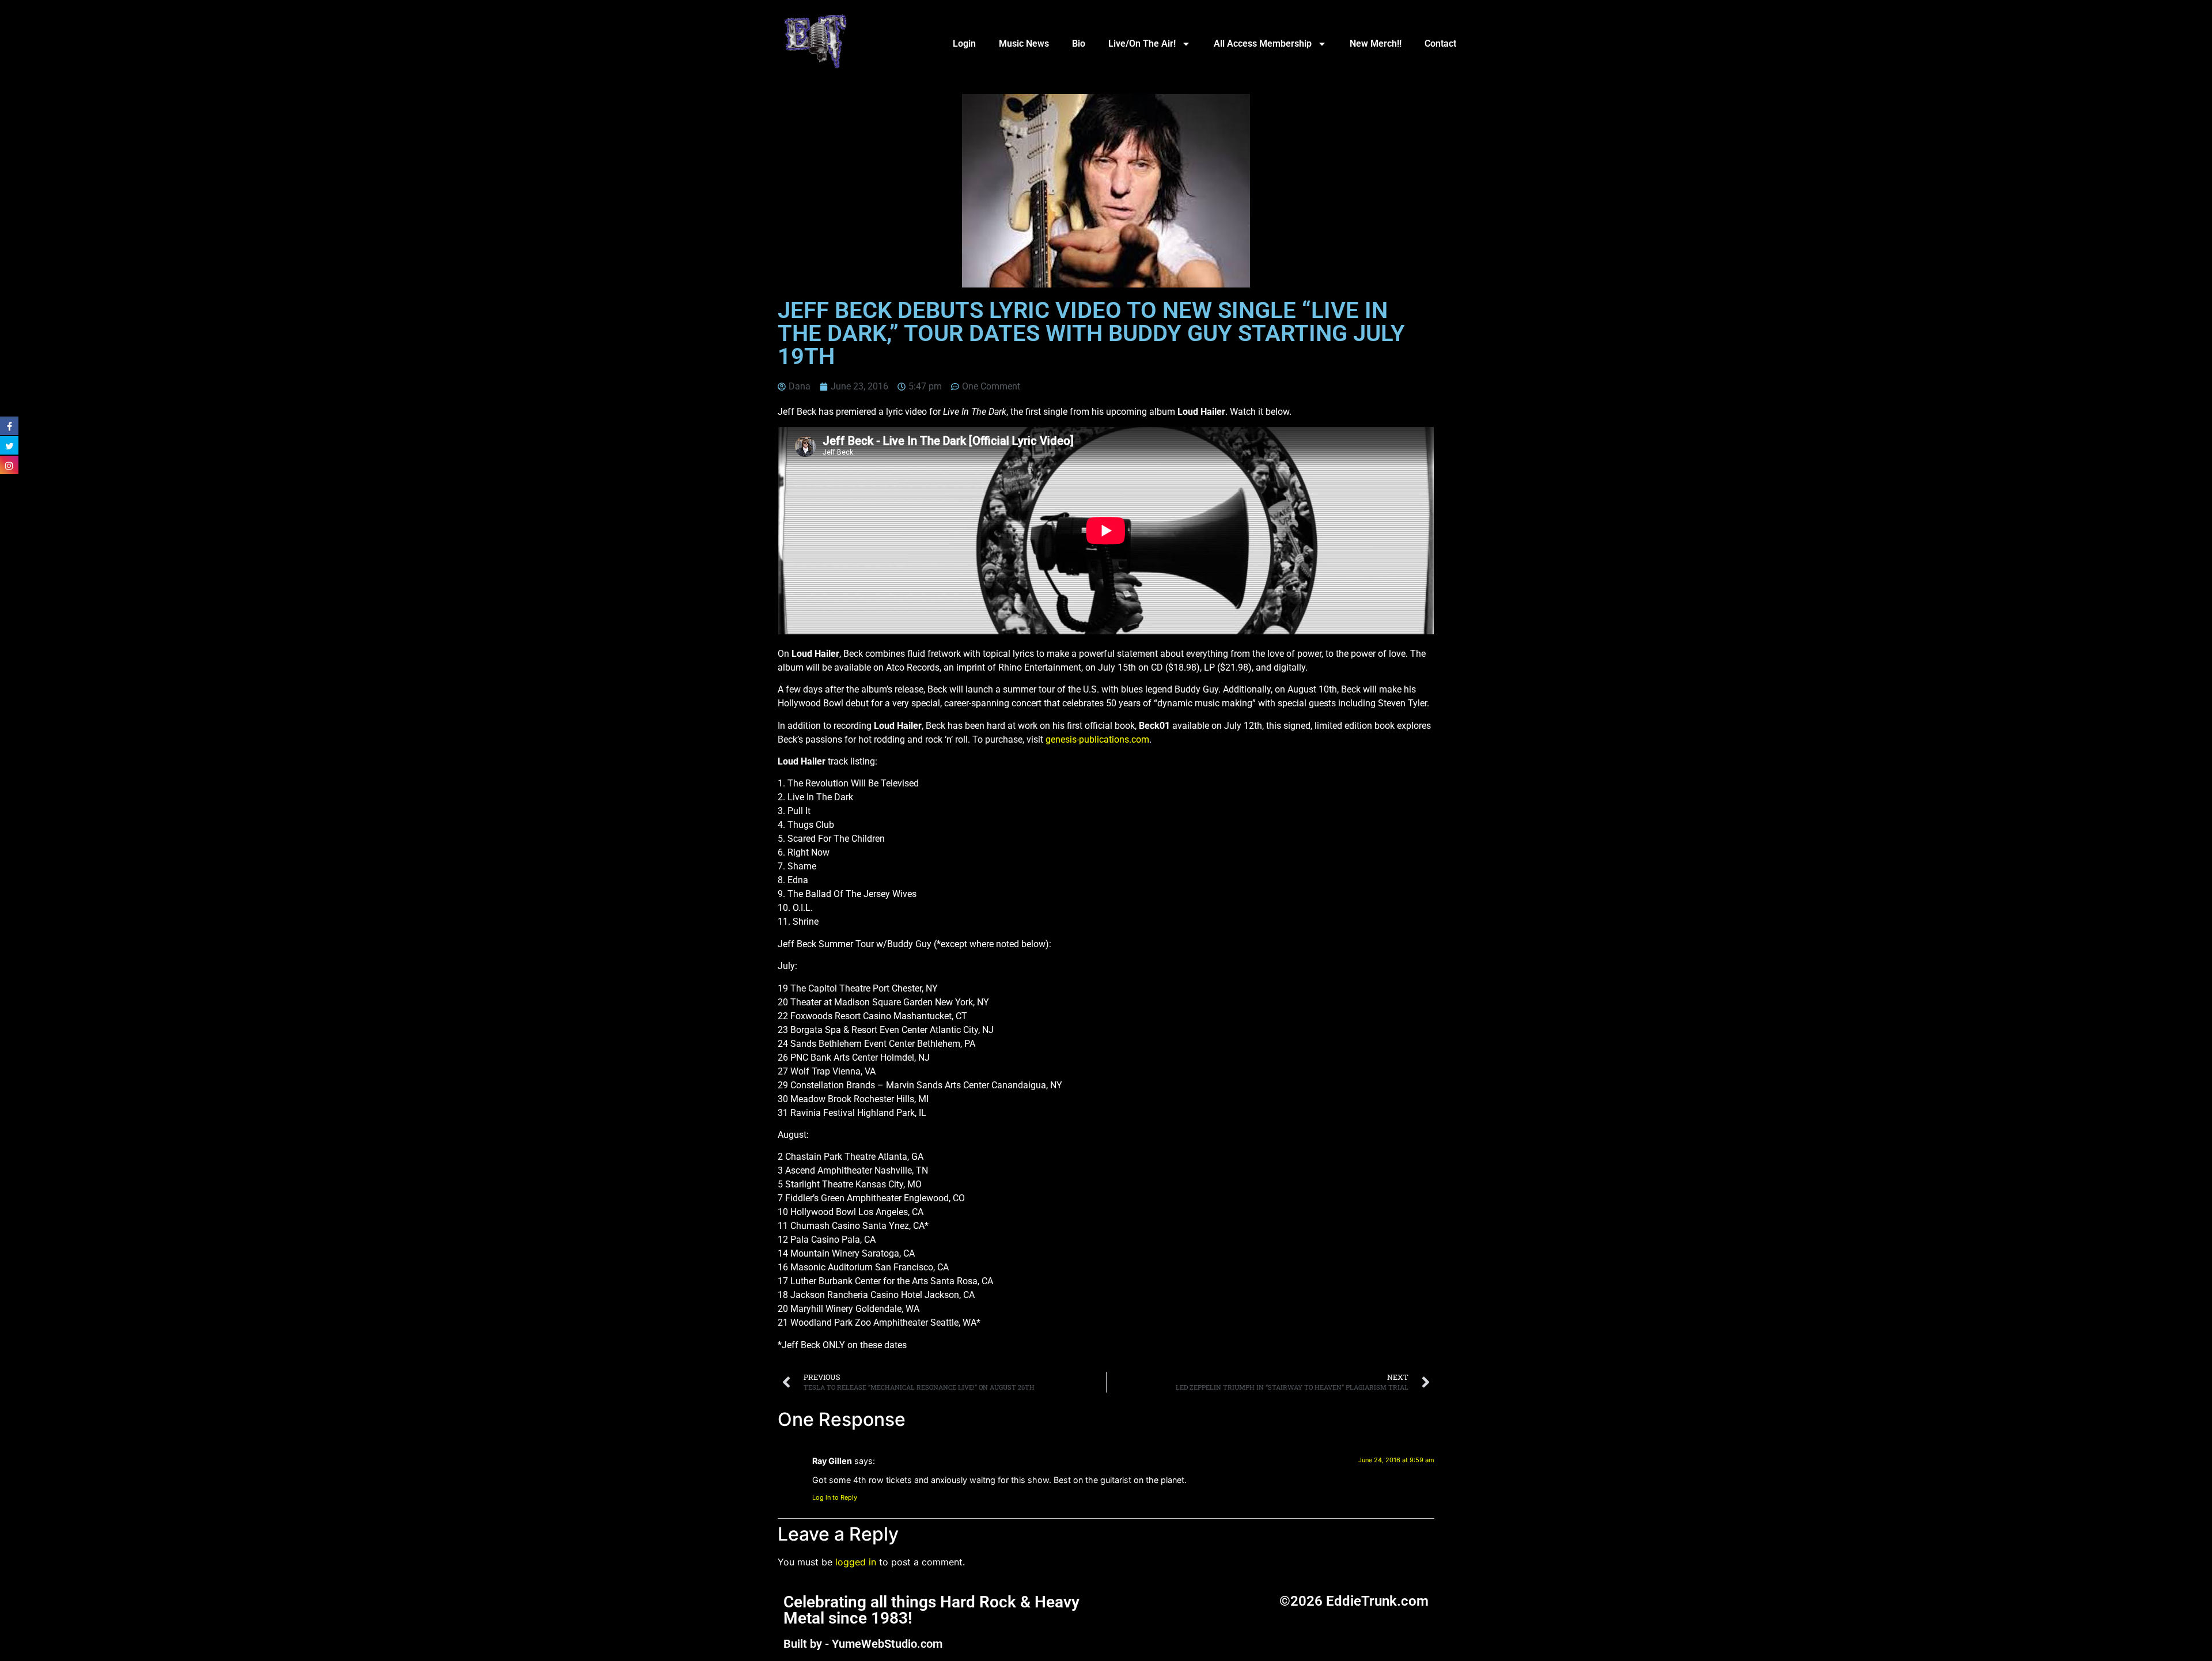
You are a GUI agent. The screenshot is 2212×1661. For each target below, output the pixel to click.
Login (964, 43)
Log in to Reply (835, 1497)
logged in (856, 1562)
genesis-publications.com (1097, 739)
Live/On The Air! (1142, 43)
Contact (1440, 43)
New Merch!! (1376, 43)
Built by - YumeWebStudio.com (863, 1644)
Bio (1079, 43)
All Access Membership (1263, 43)
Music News (1024, 43)
